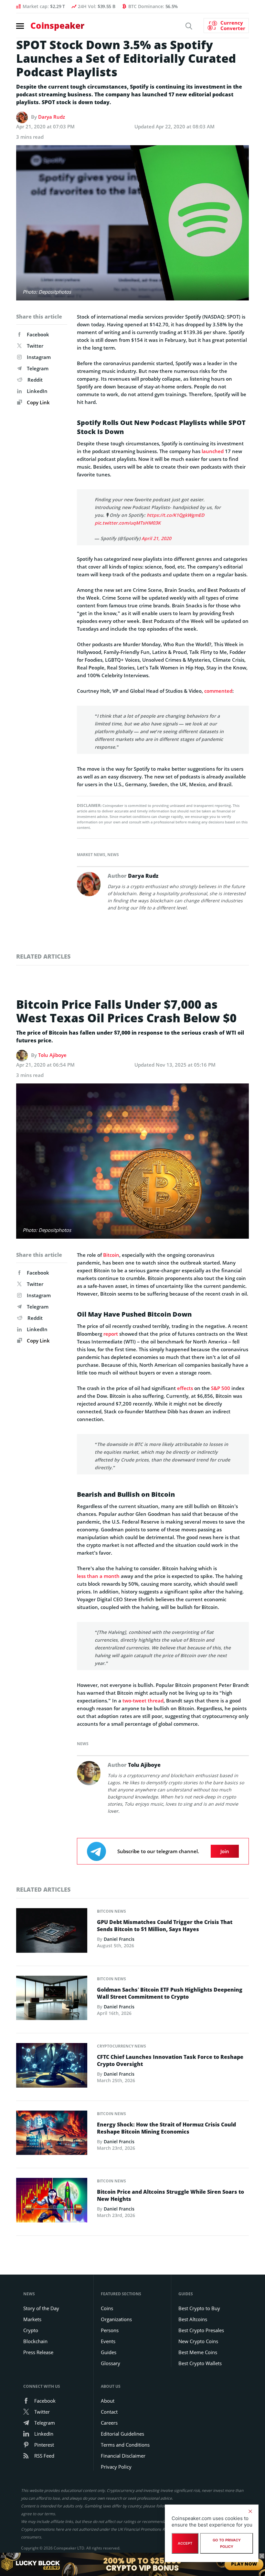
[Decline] (250, 2511)
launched (213, 451)
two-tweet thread (143, 1701)
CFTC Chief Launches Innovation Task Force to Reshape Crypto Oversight (170, 2060)
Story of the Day (41, 2308)
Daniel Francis (119, 1939)
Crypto (31, 2330)
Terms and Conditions (125, 2445)
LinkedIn (37, 391)
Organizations (116, 2319)
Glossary (111, 2363)
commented (218, 691)
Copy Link (38, 402)
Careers (109, 2423)
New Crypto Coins (198, 2341)
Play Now (244, 2564)
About (108, 2401)
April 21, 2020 (156, 538)
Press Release (38, 2352)
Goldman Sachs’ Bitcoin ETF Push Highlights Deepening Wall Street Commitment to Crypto (170, 1993)
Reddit (35, 380)
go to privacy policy (227, 2543)
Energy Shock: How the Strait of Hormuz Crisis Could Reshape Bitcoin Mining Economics (166, 2128)
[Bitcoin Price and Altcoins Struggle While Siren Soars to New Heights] (52, 2202)
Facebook (38, 334)
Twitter (35, 346)
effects (185, 1388)
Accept (185, 2543)
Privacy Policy (116, 2467)
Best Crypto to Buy (199, 2308)
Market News (91, 855)
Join (225, 1851)
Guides (109, 2352)
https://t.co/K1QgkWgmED (175, 515)
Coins (107, 2308)
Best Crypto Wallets (200, 2363)
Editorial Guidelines (122, 2434)
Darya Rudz (52, 117)
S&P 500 (221, 1388)
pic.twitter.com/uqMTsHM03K (128, 523)
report (111, 1334)
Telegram (38, 368)
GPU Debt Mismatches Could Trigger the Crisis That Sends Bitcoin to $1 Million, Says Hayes (165, 1926)
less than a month (98, 1576)
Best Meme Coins (198, 2352)
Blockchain (35, 2341)
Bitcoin (111, 1255)
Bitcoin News (111, 1911)
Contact (109, 2412)
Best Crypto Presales (201, 2330)
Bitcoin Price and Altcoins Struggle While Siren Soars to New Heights (170, 2195)
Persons (110, 2330)
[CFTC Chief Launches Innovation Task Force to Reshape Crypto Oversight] (52, 2067)
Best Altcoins (193, 2319)
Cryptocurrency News (122, 2046)
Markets (32, 2319)
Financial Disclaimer (123, 2456)
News (113, 855)
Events (108, 2341)
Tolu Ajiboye (52, 1055)
